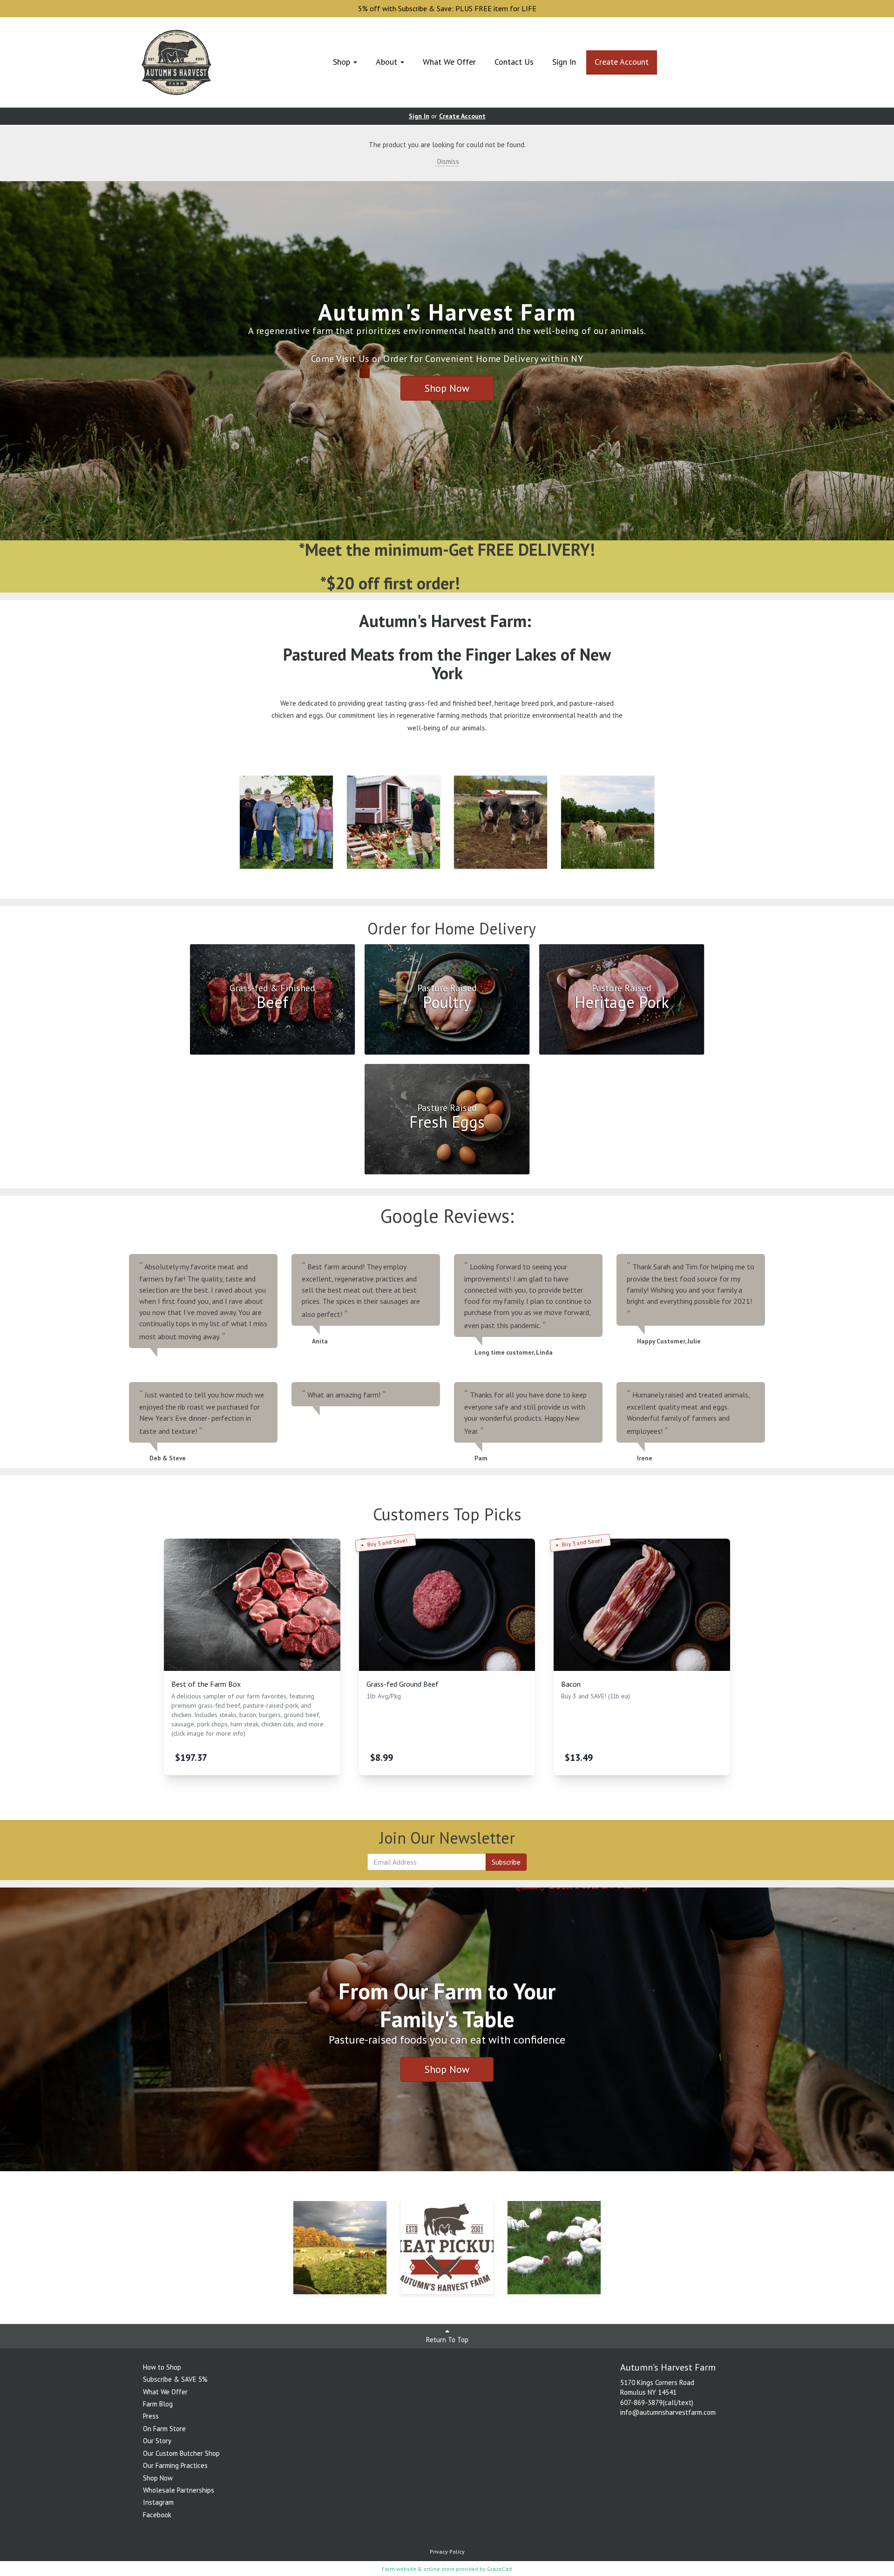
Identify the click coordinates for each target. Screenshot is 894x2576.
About (388, 62)
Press (151, 2416)
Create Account (622, 62)
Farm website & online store (418, 2569)
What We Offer (449, 62)
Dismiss (447, 161)
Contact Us (514, 62)
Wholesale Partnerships (179, 2490)
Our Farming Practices (175, 2465)
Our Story (157, 2441)
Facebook (157, 2515)
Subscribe (506, 1862)
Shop (343, 62)
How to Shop (162, 2367)
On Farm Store (164, 2429)
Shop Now (447, 388)
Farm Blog (158, 2404)
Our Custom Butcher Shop (181, 2453)
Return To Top (447, 2340)
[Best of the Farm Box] (252, 1605)
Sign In (564, 62)
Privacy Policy (447, 2552)
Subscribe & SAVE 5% (175, 2379)
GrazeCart (500, 2569)
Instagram (158, 2502)
